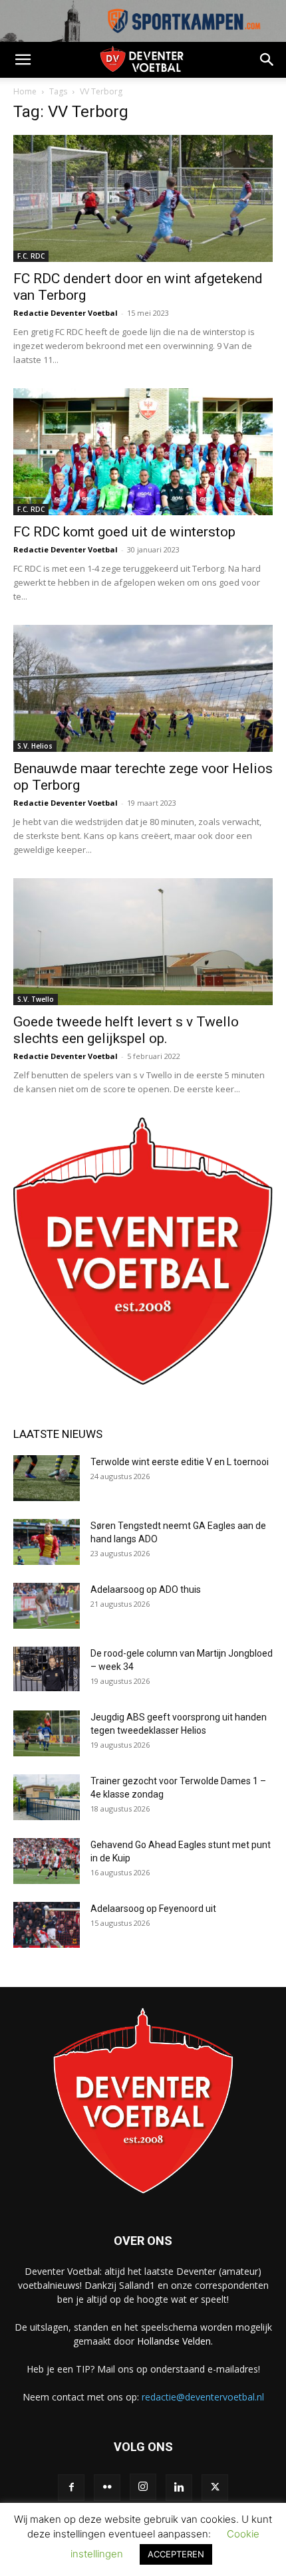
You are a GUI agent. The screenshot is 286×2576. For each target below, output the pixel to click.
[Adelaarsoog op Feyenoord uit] (47, 1925)
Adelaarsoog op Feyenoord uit (153, 1909)
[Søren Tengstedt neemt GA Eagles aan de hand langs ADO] (47, 1542)
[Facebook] (71, 2488)
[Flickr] (107, 2488)
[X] (215, 2488)
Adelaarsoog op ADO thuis (146, 1589)
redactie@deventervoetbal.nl (203, 2397)
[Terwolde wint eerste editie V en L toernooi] (47, 1478)
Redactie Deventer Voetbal (66, 313)
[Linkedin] (179, 2488)
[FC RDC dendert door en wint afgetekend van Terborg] (143, 198)
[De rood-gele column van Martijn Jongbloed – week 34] (47, 1669)
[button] (23, 60)
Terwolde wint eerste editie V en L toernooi (181, 1462)
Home (25, 91)
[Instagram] (143, 2487)
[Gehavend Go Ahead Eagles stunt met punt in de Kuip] (47, 1861)
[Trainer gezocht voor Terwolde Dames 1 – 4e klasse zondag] (47, 1797)
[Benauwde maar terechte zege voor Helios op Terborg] (143, 688)
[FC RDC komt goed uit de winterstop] (143, 452)
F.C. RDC (31, 256)
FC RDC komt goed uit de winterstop (124, 532)
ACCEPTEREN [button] (176, 2554)
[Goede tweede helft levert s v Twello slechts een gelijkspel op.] (143, 942)
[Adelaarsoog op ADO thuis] (47, 1606)
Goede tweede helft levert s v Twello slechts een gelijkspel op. (126, 1030)
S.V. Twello (36, 999)
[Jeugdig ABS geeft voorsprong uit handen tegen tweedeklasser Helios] (47, 1733)
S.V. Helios (35, 746)
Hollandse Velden (174, 2341)
